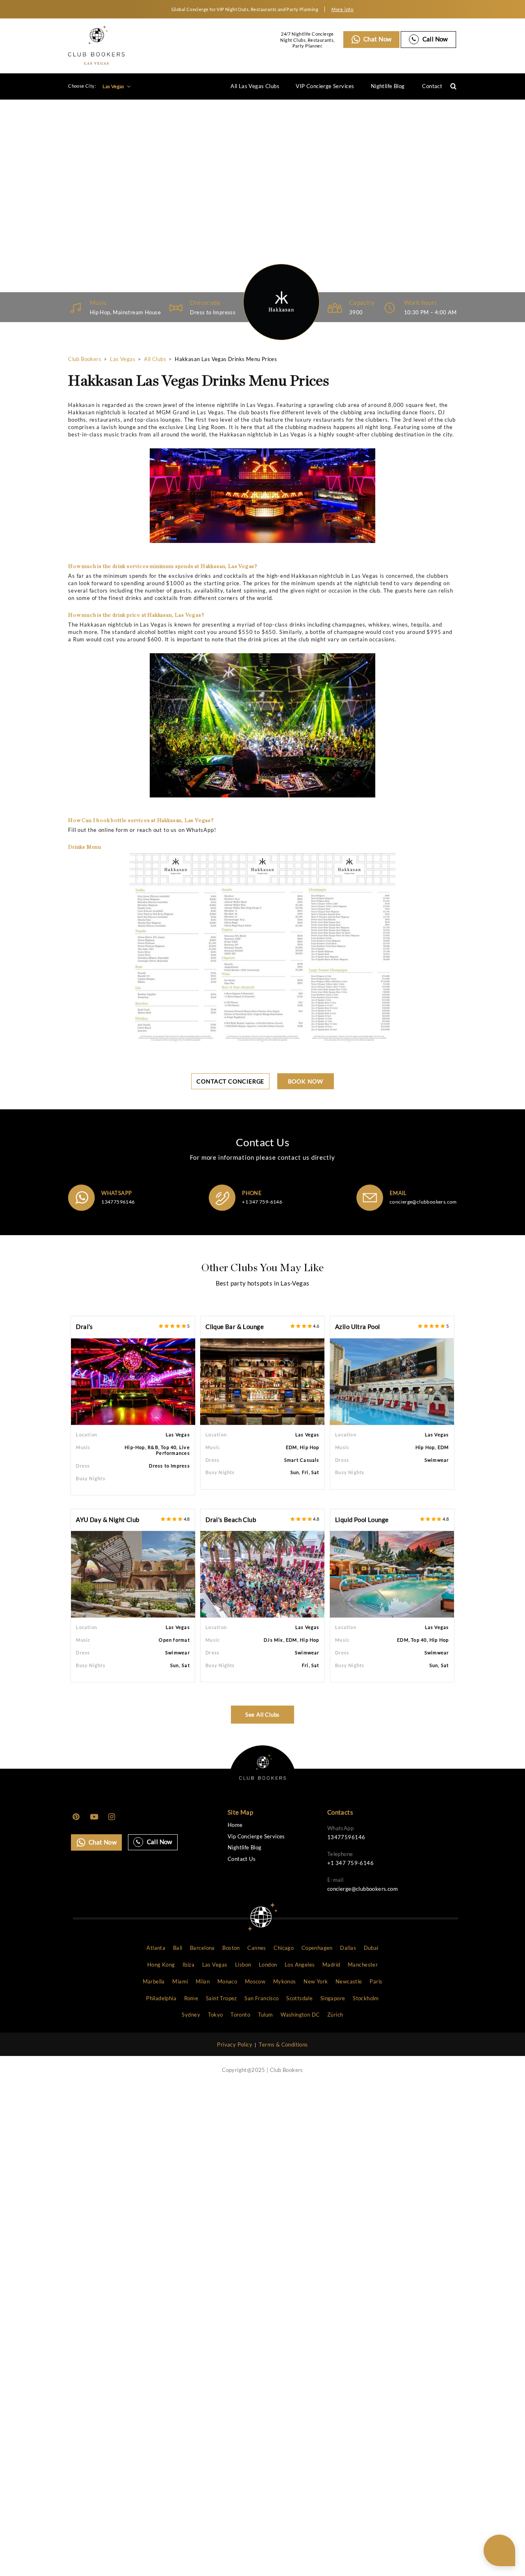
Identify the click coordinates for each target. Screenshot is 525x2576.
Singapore (333, 1998)
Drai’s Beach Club (231, 1520)
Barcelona (202, 1948)
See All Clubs (263, 1715)
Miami (180, 1981)
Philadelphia (161, 1998)
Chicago (284, 1948)
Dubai (371, 1948)
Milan (203, 1981)
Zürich (335, 2015)
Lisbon (243, 1965)
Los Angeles (300, 1965)
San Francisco (261, 1998)
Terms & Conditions (283, 2044)
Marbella (154, 1981)
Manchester (363, 1965)
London (268, 1965)
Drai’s (84, 1327)
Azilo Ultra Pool (357, 1327)
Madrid (331, 1965)
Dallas (348, 1948)
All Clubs (155, 359)
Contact (432, 86)
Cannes (257, 1948)
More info (342, 9)
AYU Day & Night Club (107, 1520)
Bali (178, 1948)
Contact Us (242, 1859)
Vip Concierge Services (256, 1837)
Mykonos (285, 1981)
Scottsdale (299, 1998)
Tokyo (216, 2015)
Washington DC (300, 2015)
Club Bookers (85, 359)
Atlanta (156, 1948)
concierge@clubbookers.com (423, 1202)
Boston (231, 1948)
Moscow (255, 1981)
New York (316, 1981)
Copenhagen (317, 1948)
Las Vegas (114, 86)
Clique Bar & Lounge (235, 1327)
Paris (376, 1981)
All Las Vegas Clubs (255, 86)
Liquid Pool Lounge (362, 1520)
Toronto (240, 2015)
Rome (191, 1998)
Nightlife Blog (388, 86)
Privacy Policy (235, 2044)
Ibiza (188, 1965)
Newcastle (349, 1981)
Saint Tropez (221, 1998)
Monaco (227, 1981)
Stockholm (366, 1998)
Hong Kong (161, 1965)
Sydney (191, 2015)
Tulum (266, 2015)
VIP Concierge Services (325, 86)
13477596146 (118, 1202)
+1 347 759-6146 (262, 1202)
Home (235, 1825)
